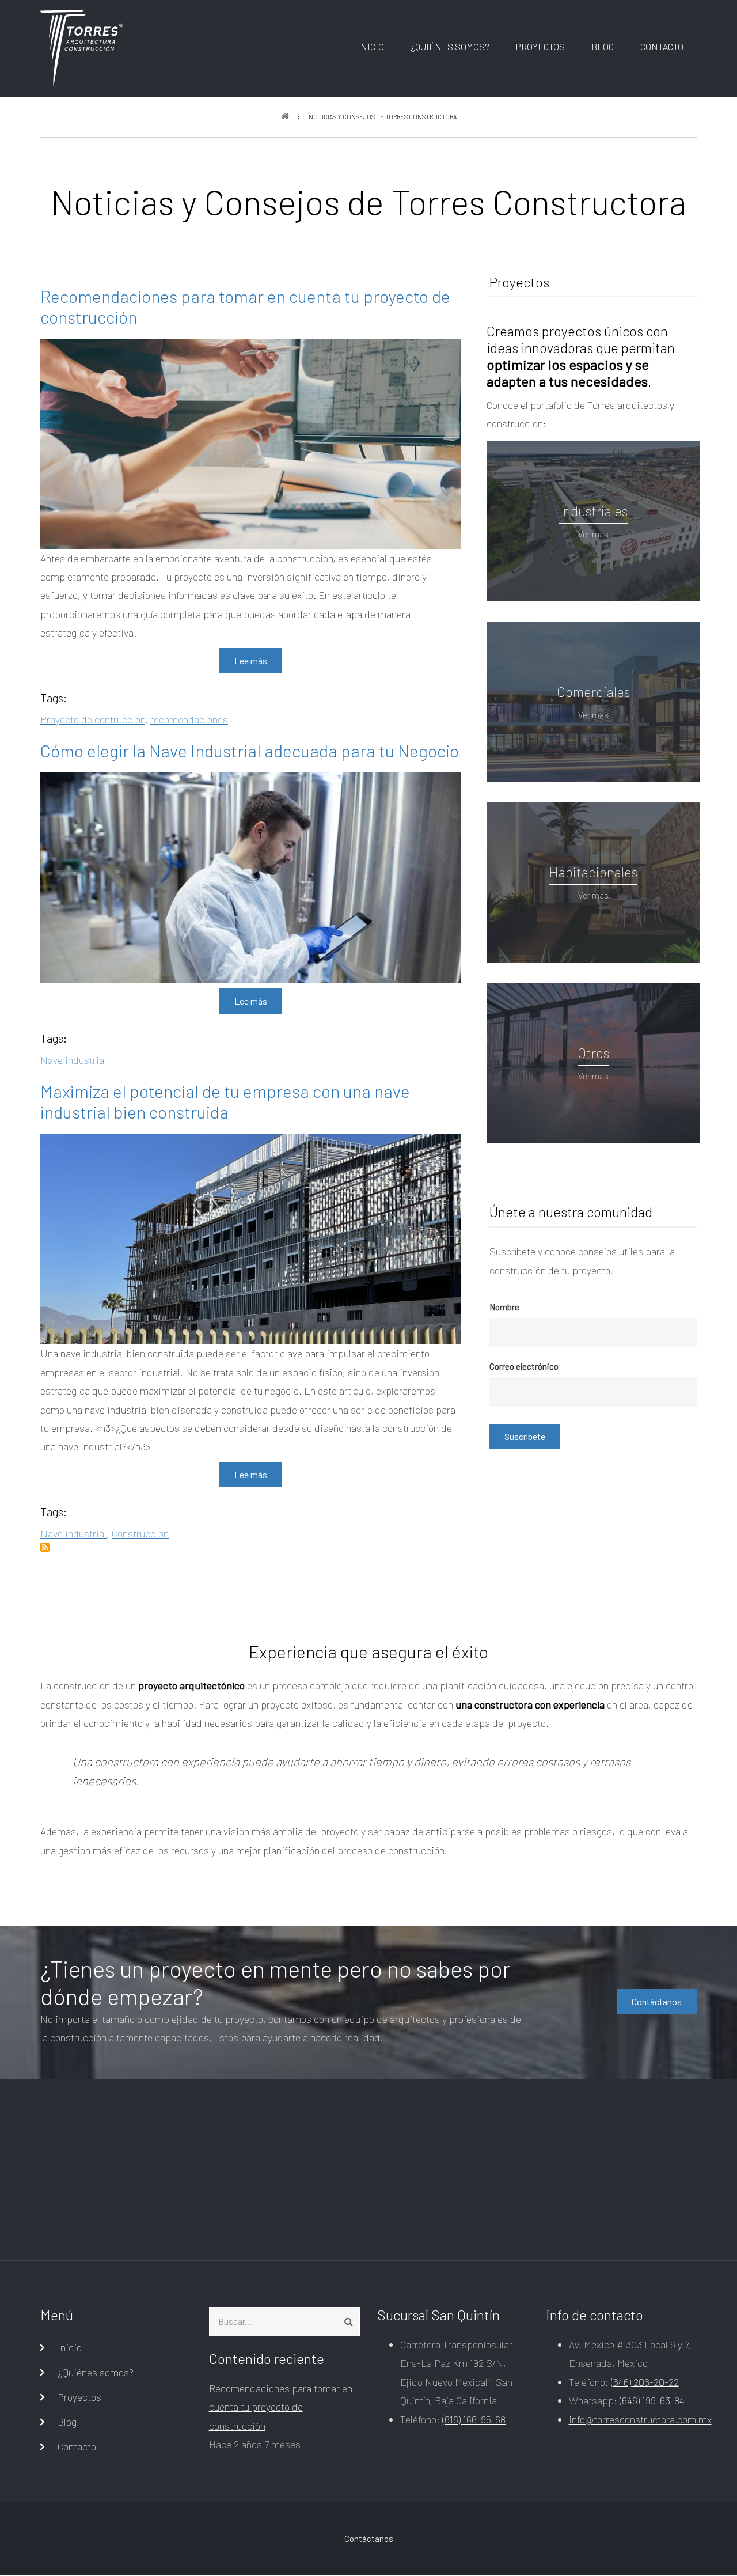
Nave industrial (73, 1060)
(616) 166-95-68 (474, 2419)
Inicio (371, 46)
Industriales (593, 511)
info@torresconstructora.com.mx (640, 2419)
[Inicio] (82, 47)
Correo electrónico (524, 1366)
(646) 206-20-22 (645, 2382)
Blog (603, 46)
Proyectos (540, 46)
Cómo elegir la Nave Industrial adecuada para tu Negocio (250, 751)
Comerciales (593, 692)
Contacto (662, 46)
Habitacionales (593, 872)
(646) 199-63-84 (652, 2400)
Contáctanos (657, 2001)
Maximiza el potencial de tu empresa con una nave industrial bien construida (225, 1101)
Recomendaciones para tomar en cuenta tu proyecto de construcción (245, 306)
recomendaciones (189, 719)
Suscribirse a (45, 1547)
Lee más (251, 660)
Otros (593, 1053)
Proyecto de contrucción (93, 719)
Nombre (504, 1307)
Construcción (140, 1533)
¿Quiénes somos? (450, 46)
